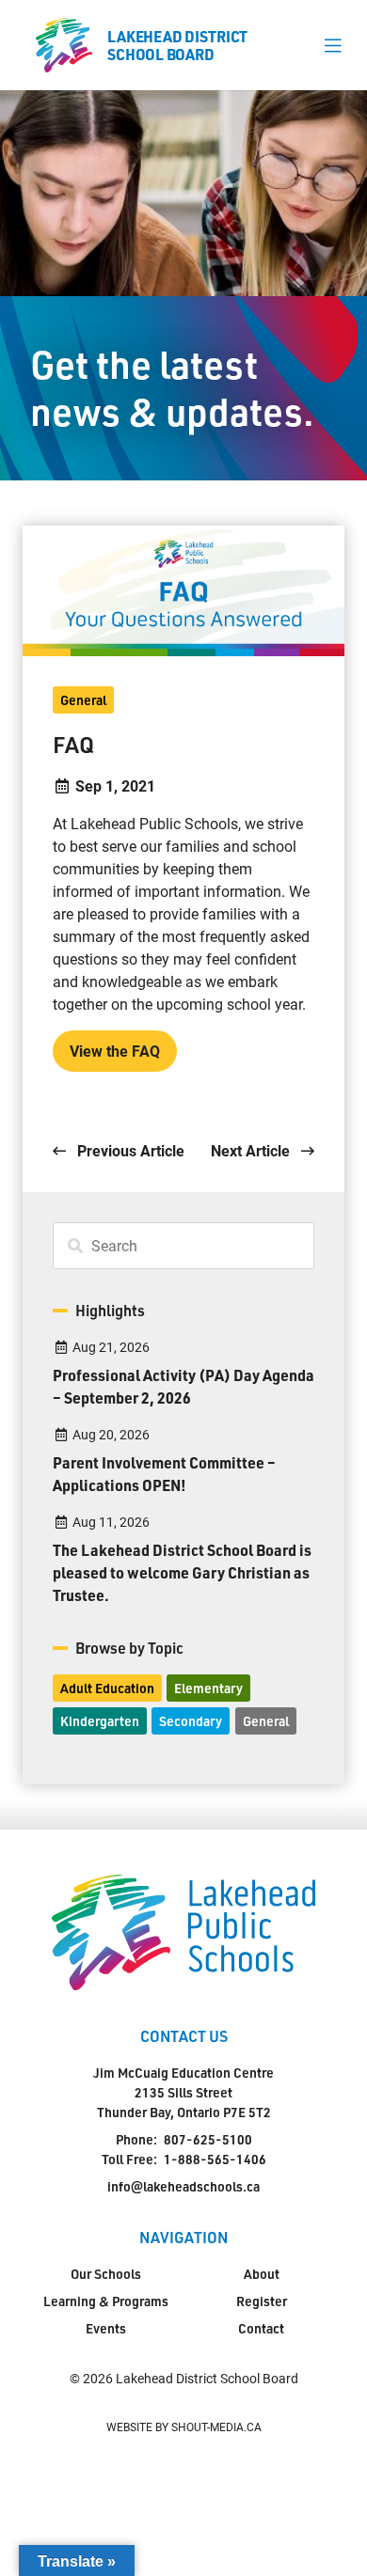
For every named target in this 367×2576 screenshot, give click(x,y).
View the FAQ (115, 1051)
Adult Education (107, 1688)
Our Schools (106, 2274)
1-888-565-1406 (215, 2159)
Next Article (252, 1150)
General (83, 700)
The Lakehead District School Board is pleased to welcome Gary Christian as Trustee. (182, 1572)
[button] (333, 45)
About (262, 2274)
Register (262, 2301)
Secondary (191, 1721)
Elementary (208, 1688)
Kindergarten (100, 1721)
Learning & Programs (106, 2301)
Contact (261, 2328)
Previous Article (129, 1150)
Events (106, 2328)
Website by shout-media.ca (184, 2427)
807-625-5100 (208, 2139)
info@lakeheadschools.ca (183, 2186)
